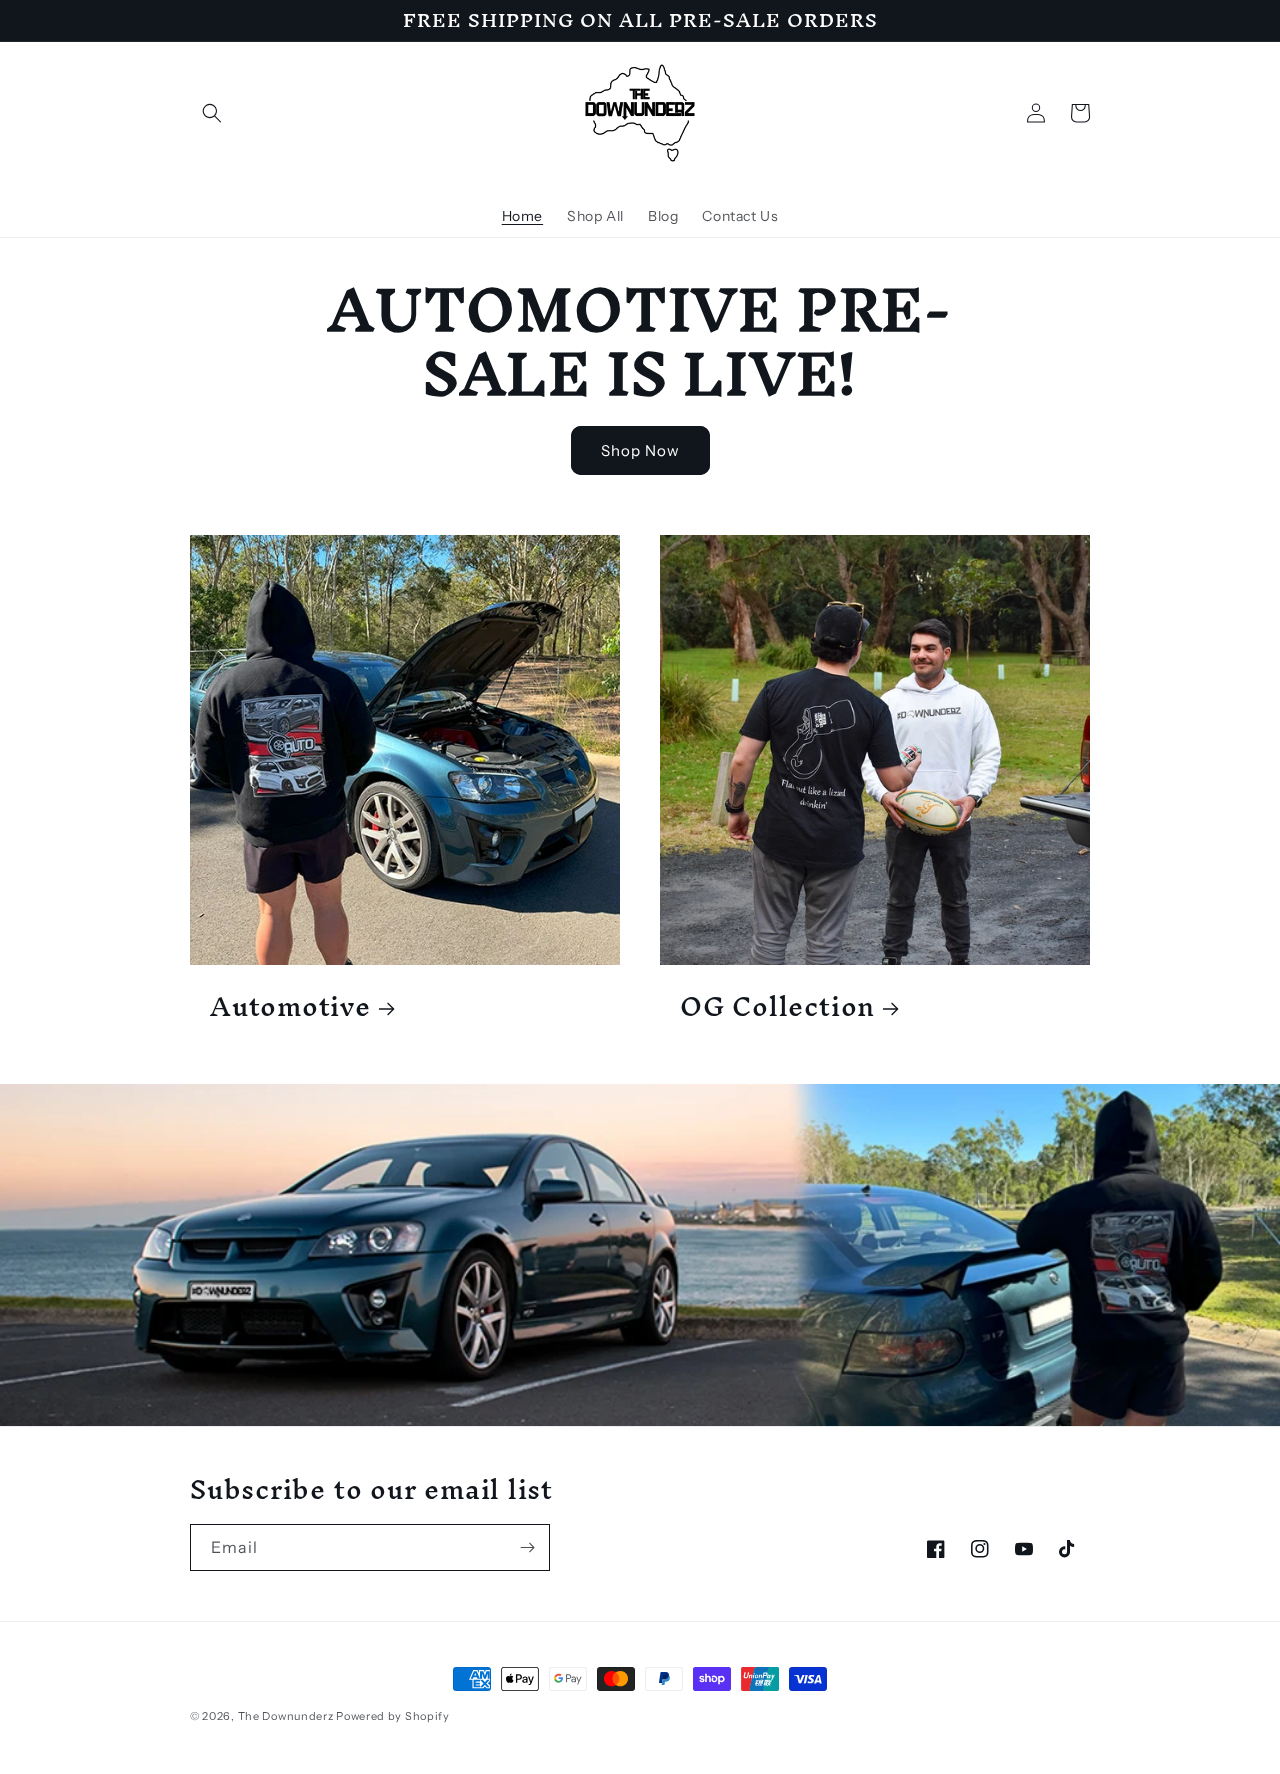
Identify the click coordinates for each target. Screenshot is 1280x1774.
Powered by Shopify (393, 1716)
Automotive (290, 1006)
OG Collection (777, 1006)
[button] (212, 113)
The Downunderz (286, 1716)
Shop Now (640, 450)
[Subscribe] (527, 1547)
